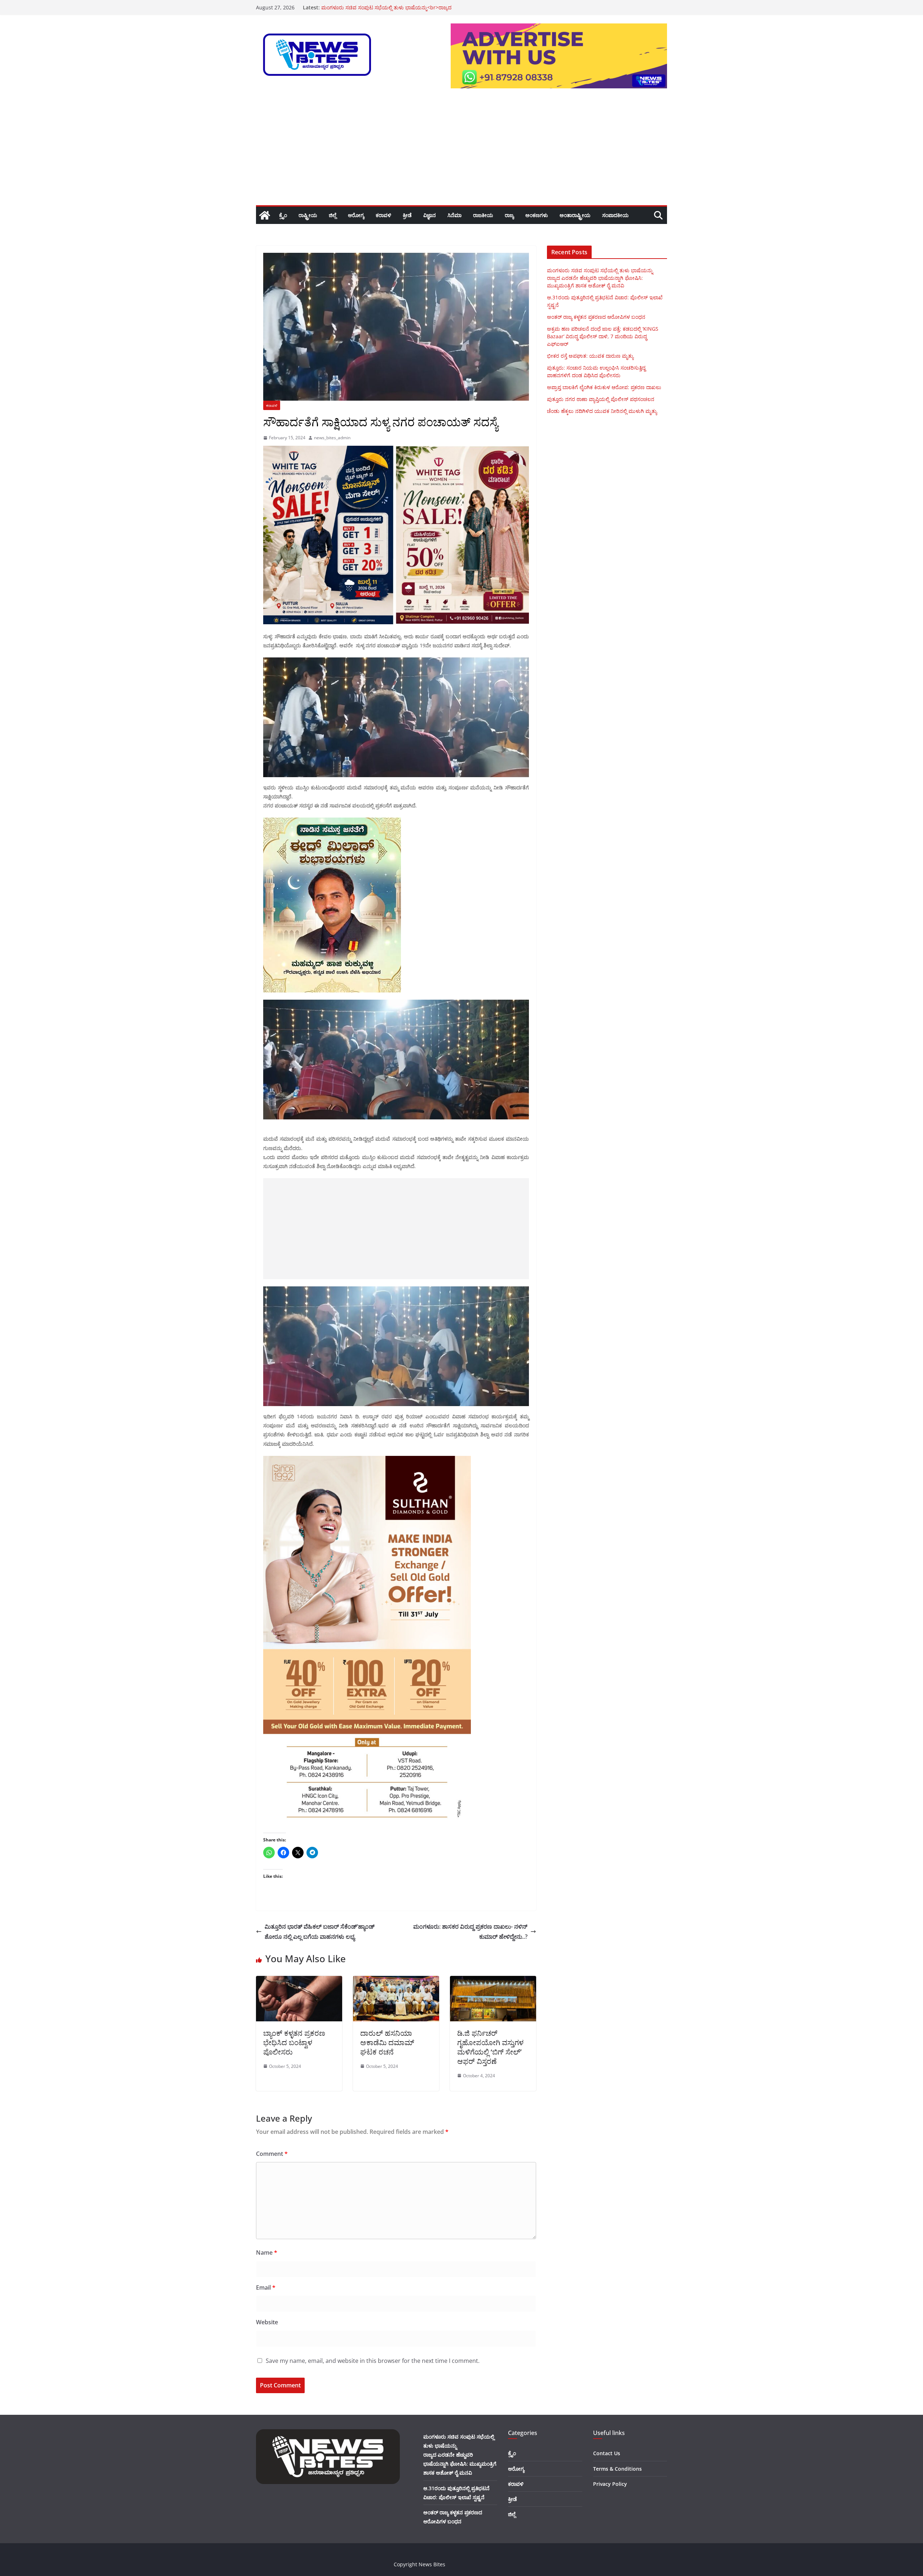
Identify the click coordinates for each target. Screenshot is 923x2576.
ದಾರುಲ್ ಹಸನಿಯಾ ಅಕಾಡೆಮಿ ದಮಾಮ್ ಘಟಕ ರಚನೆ (387, 2042)
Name (267, 2253)
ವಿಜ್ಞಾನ (430, 215)
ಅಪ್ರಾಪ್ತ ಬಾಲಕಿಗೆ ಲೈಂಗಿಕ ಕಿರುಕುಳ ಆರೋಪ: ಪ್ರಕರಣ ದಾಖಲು (604, 387)
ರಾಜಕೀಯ (483, 215)
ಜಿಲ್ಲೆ (333, 215)
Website (267, 2322)
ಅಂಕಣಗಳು (537, 215)
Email (266, 2287)
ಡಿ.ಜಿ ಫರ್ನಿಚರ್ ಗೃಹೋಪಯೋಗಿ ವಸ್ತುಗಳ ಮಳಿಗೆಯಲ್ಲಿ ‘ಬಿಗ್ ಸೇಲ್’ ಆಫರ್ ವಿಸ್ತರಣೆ (490, 2047)
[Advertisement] (461, 151)
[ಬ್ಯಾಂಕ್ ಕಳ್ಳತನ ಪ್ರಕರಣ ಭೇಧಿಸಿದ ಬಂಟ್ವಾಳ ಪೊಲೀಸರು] (299, 1981)
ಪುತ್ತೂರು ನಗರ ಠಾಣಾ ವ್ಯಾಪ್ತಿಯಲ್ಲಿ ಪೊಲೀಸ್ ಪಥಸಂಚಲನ (601, 399)
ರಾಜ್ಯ (509, 215)
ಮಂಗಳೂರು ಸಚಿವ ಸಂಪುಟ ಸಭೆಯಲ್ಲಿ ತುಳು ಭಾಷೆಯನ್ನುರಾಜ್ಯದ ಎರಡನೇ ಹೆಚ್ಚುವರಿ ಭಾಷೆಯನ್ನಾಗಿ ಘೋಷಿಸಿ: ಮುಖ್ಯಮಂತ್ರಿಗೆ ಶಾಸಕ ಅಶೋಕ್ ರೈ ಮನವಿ (600, 278)
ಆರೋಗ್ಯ (356, 215)
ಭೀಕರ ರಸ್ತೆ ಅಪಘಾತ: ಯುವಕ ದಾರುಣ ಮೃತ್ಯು (365, 7)
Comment (272, 2154)
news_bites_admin (332, 438)
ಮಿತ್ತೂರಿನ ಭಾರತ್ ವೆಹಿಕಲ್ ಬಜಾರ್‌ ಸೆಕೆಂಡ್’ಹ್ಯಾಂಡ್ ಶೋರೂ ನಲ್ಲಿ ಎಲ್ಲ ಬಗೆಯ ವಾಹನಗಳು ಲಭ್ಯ (320, 1932)
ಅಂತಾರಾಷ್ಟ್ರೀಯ (575, 215)
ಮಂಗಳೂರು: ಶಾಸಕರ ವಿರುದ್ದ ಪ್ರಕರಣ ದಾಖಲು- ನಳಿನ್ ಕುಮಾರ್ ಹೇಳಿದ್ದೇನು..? (470, 1932)
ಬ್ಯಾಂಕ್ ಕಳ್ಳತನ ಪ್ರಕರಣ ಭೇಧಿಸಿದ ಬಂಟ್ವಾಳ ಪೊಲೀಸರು (294, 2042)
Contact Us (607, 2453)
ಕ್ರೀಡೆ (407, 215)
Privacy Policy (610, 2484)
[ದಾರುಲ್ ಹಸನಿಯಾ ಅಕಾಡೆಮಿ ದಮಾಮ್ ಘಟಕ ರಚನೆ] (396, 1981)
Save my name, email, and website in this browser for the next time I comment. (373, 2361)
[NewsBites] (265, 215)
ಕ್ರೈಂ (283, 215)
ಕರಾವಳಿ (383, 215)
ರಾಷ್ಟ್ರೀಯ (308, 215)
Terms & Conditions (617, 2469)
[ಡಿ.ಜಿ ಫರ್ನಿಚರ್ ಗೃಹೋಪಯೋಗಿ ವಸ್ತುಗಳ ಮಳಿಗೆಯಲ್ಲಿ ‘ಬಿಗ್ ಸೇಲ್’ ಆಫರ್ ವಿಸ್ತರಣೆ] (493, 1981)
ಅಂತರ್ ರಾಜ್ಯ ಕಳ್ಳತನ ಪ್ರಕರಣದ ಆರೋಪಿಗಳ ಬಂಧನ (596, 317)
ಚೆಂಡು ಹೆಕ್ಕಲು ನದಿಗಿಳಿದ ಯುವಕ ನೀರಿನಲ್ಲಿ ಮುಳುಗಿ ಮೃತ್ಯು (602, 411)
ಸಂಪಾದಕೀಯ (615, 215)
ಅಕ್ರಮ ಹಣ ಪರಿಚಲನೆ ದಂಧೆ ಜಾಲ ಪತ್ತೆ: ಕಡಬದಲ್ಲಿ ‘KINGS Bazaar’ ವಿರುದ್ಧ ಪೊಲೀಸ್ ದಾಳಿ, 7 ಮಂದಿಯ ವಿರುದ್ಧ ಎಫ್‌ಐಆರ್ (603, 336)
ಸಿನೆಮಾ (454, 215)
